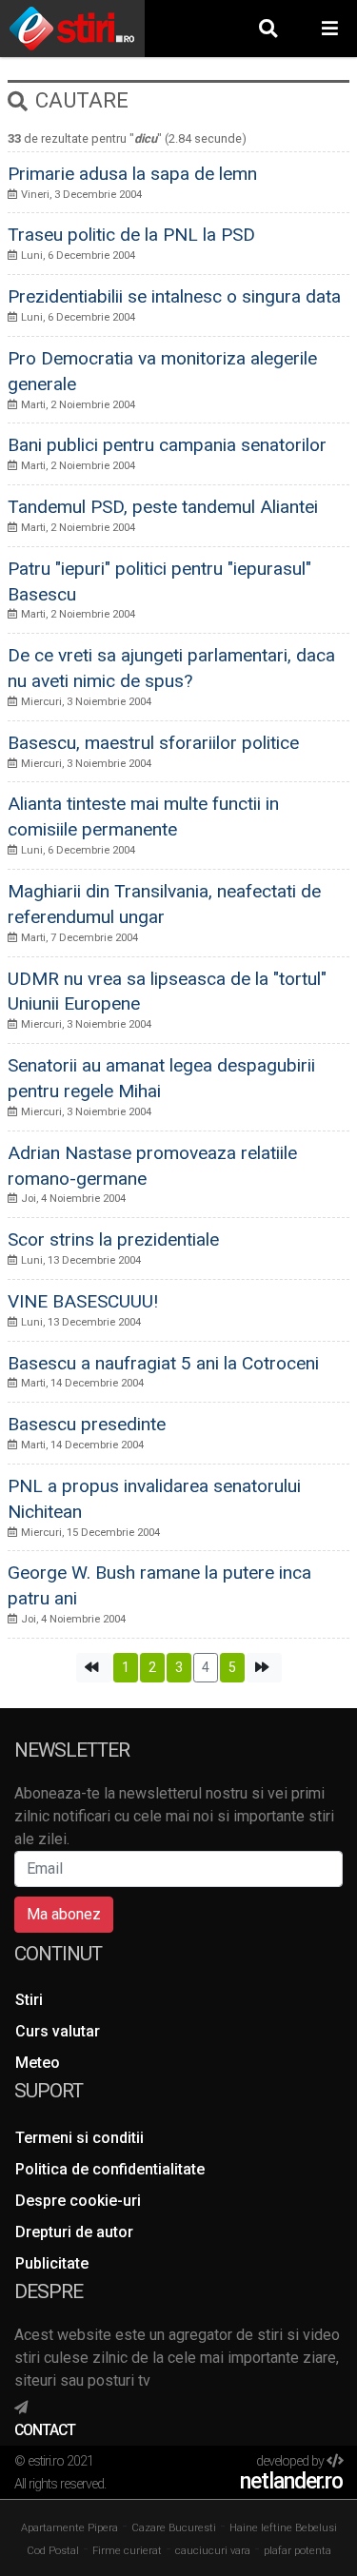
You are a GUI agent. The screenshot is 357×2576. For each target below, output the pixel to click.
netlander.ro (291, 2481)
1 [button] (126, 1667)
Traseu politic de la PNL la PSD (131, 235)
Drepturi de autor (74, 2232)
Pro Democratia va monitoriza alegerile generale (162, 371)
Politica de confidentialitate (110, 2169)
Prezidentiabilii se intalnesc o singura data (174, 296)
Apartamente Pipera (69, 2528)
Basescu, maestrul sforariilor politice (153, 743)
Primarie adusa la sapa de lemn (132, 174)
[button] (94, 1668)
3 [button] (179, 1667)
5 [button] (232, 1667)
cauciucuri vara (213, 2551)
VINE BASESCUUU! (83, 1301)
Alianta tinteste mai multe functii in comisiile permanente (143, 816)
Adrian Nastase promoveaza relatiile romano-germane (152, 1166)
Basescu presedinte (87, 1424)
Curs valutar (58, 2031)
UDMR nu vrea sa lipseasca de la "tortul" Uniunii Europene (167, 992)
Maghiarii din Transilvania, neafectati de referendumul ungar (164, 904)
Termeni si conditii (79, 2138)
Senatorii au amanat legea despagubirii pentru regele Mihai (161, 1078)
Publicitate (52, 2263)
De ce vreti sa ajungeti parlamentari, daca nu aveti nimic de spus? (171, 668)
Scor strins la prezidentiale (113, 1239)
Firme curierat (127, 2551)
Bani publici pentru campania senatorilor (167, 445)
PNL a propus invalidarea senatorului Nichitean (154, 1499)
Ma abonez (64, 1914)
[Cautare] (268, 28)
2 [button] (152, 1667)
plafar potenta (297, 2551)
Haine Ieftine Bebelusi (283, 2528)
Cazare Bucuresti (174, 2528)
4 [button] (206, 1667)
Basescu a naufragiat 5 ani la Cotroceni (163, 1363)
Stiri (29, 2000)
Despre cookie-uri (78, 2201)
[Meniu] (330, 28)
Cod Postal (53, 2551)
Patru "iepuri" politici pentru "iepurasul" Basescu (159, 581)
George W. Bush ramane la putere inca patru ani (159, 1585)
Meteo (38, 2063)
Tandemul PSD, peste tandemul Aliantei (163, 507)
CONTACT (45, 2430)
